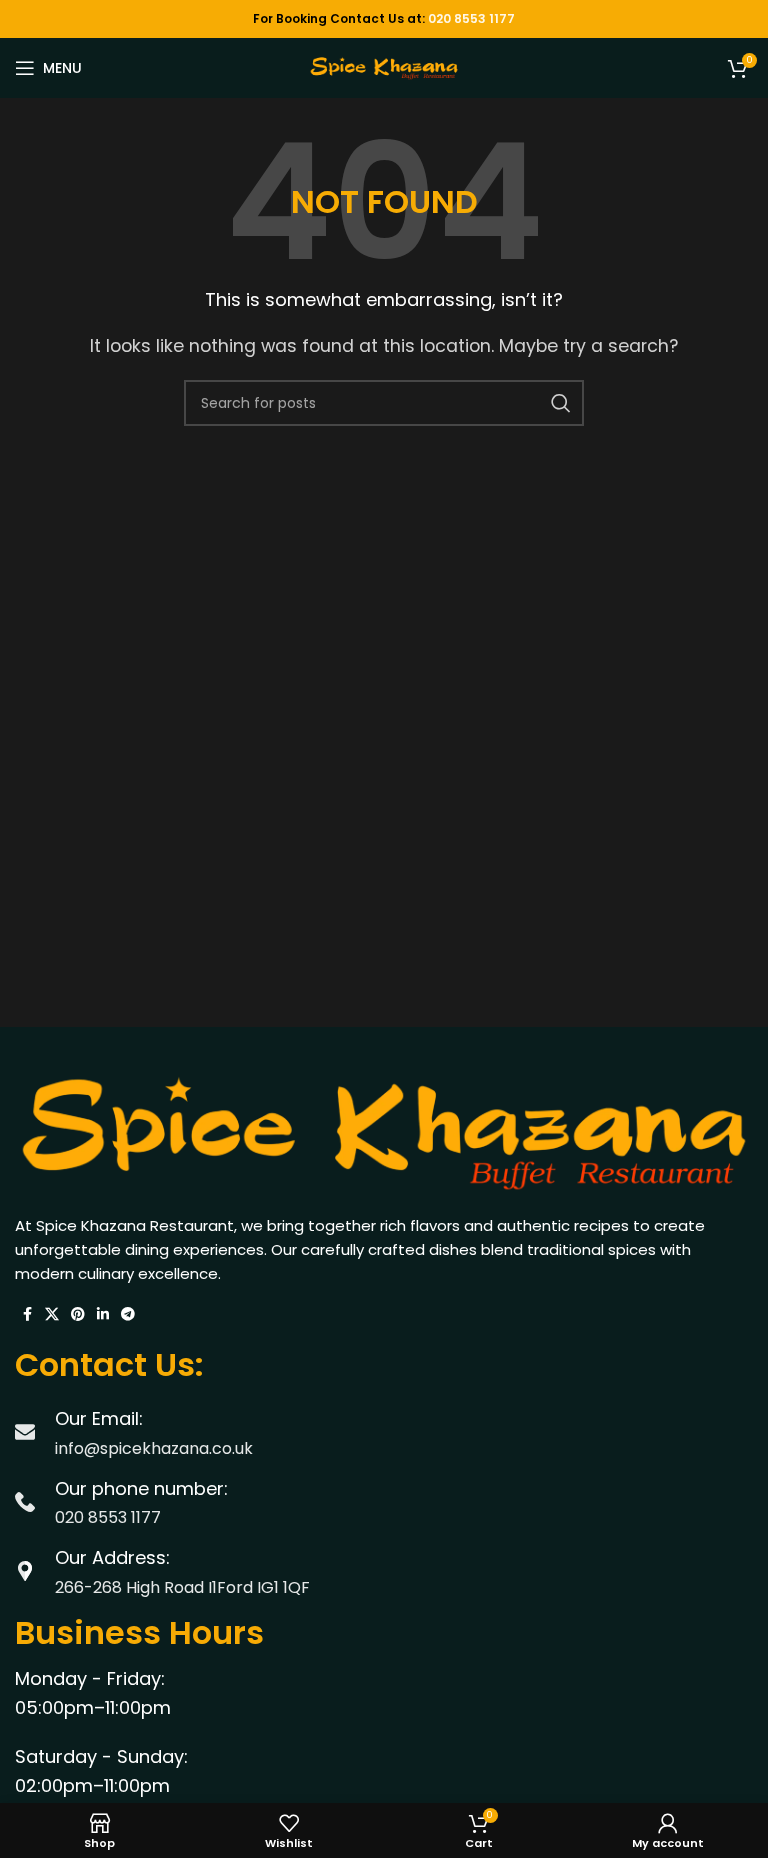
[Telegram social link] (128, 1314)
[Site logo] (384, 66)
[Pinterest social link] (78, 1314)
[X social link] (52, 1314)
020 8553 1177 (471, 18)
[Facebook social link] (27, 1314)
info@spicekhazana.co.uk (154, 1448)
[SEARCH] (561, 403)
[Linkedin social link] (103, 1314)
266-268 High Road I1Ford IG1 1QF (182, 1587)
